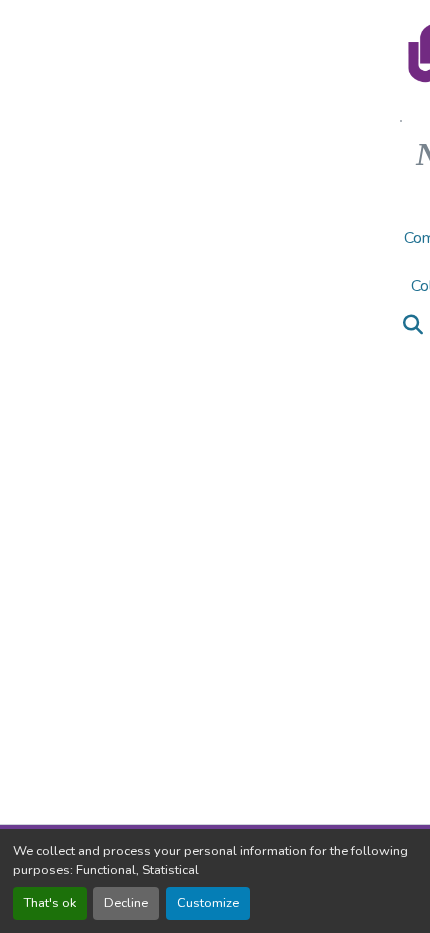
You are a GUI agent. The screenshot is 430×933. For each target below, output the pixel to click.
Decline (126, 903)
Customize (208, 903)
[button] (412, 325)
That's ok (50, 903)
